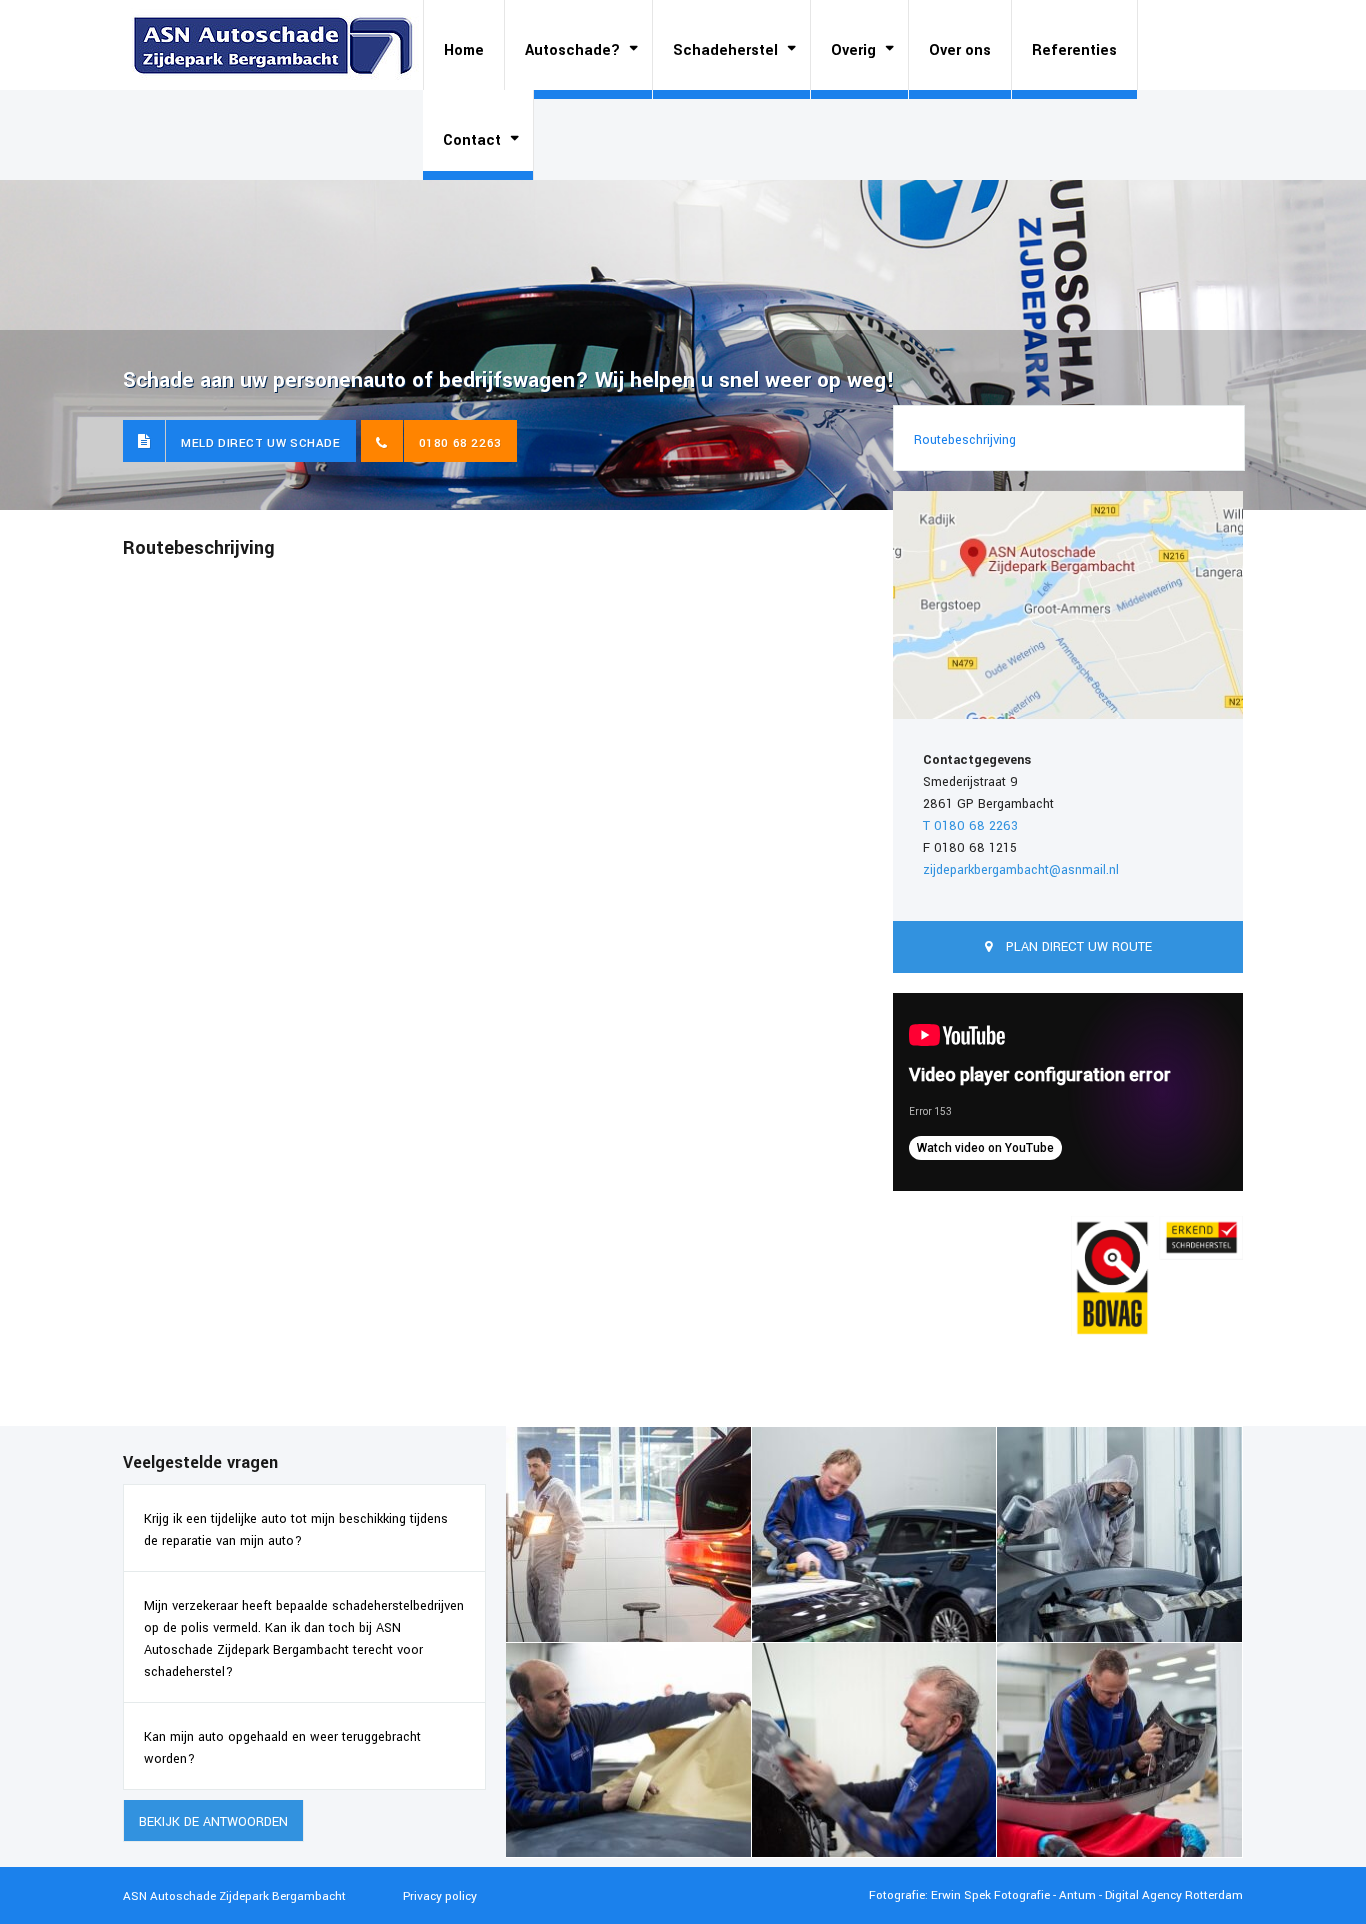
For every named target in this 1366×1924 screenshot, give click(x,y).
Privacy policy (440, 1896)
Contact (472, 140)
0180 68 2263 (460, 443)
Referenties (1074, 50)
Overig (853, 50)
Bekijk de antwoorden (213, 1822)
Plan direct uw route (1077, 947)
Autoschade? (572, 50)
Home (464, 50)
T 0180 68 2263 (970, 826)
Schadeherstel (725, 50)
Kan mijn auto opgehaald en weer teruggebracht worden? (282, 1748)
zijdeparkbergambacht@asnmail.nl (1021, 870)
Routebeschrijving (965, 440)
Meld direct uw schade (261, 443)
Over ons (960, 50)
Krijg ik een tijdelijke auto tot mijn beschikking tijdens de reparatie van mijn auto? (296, 1530)
